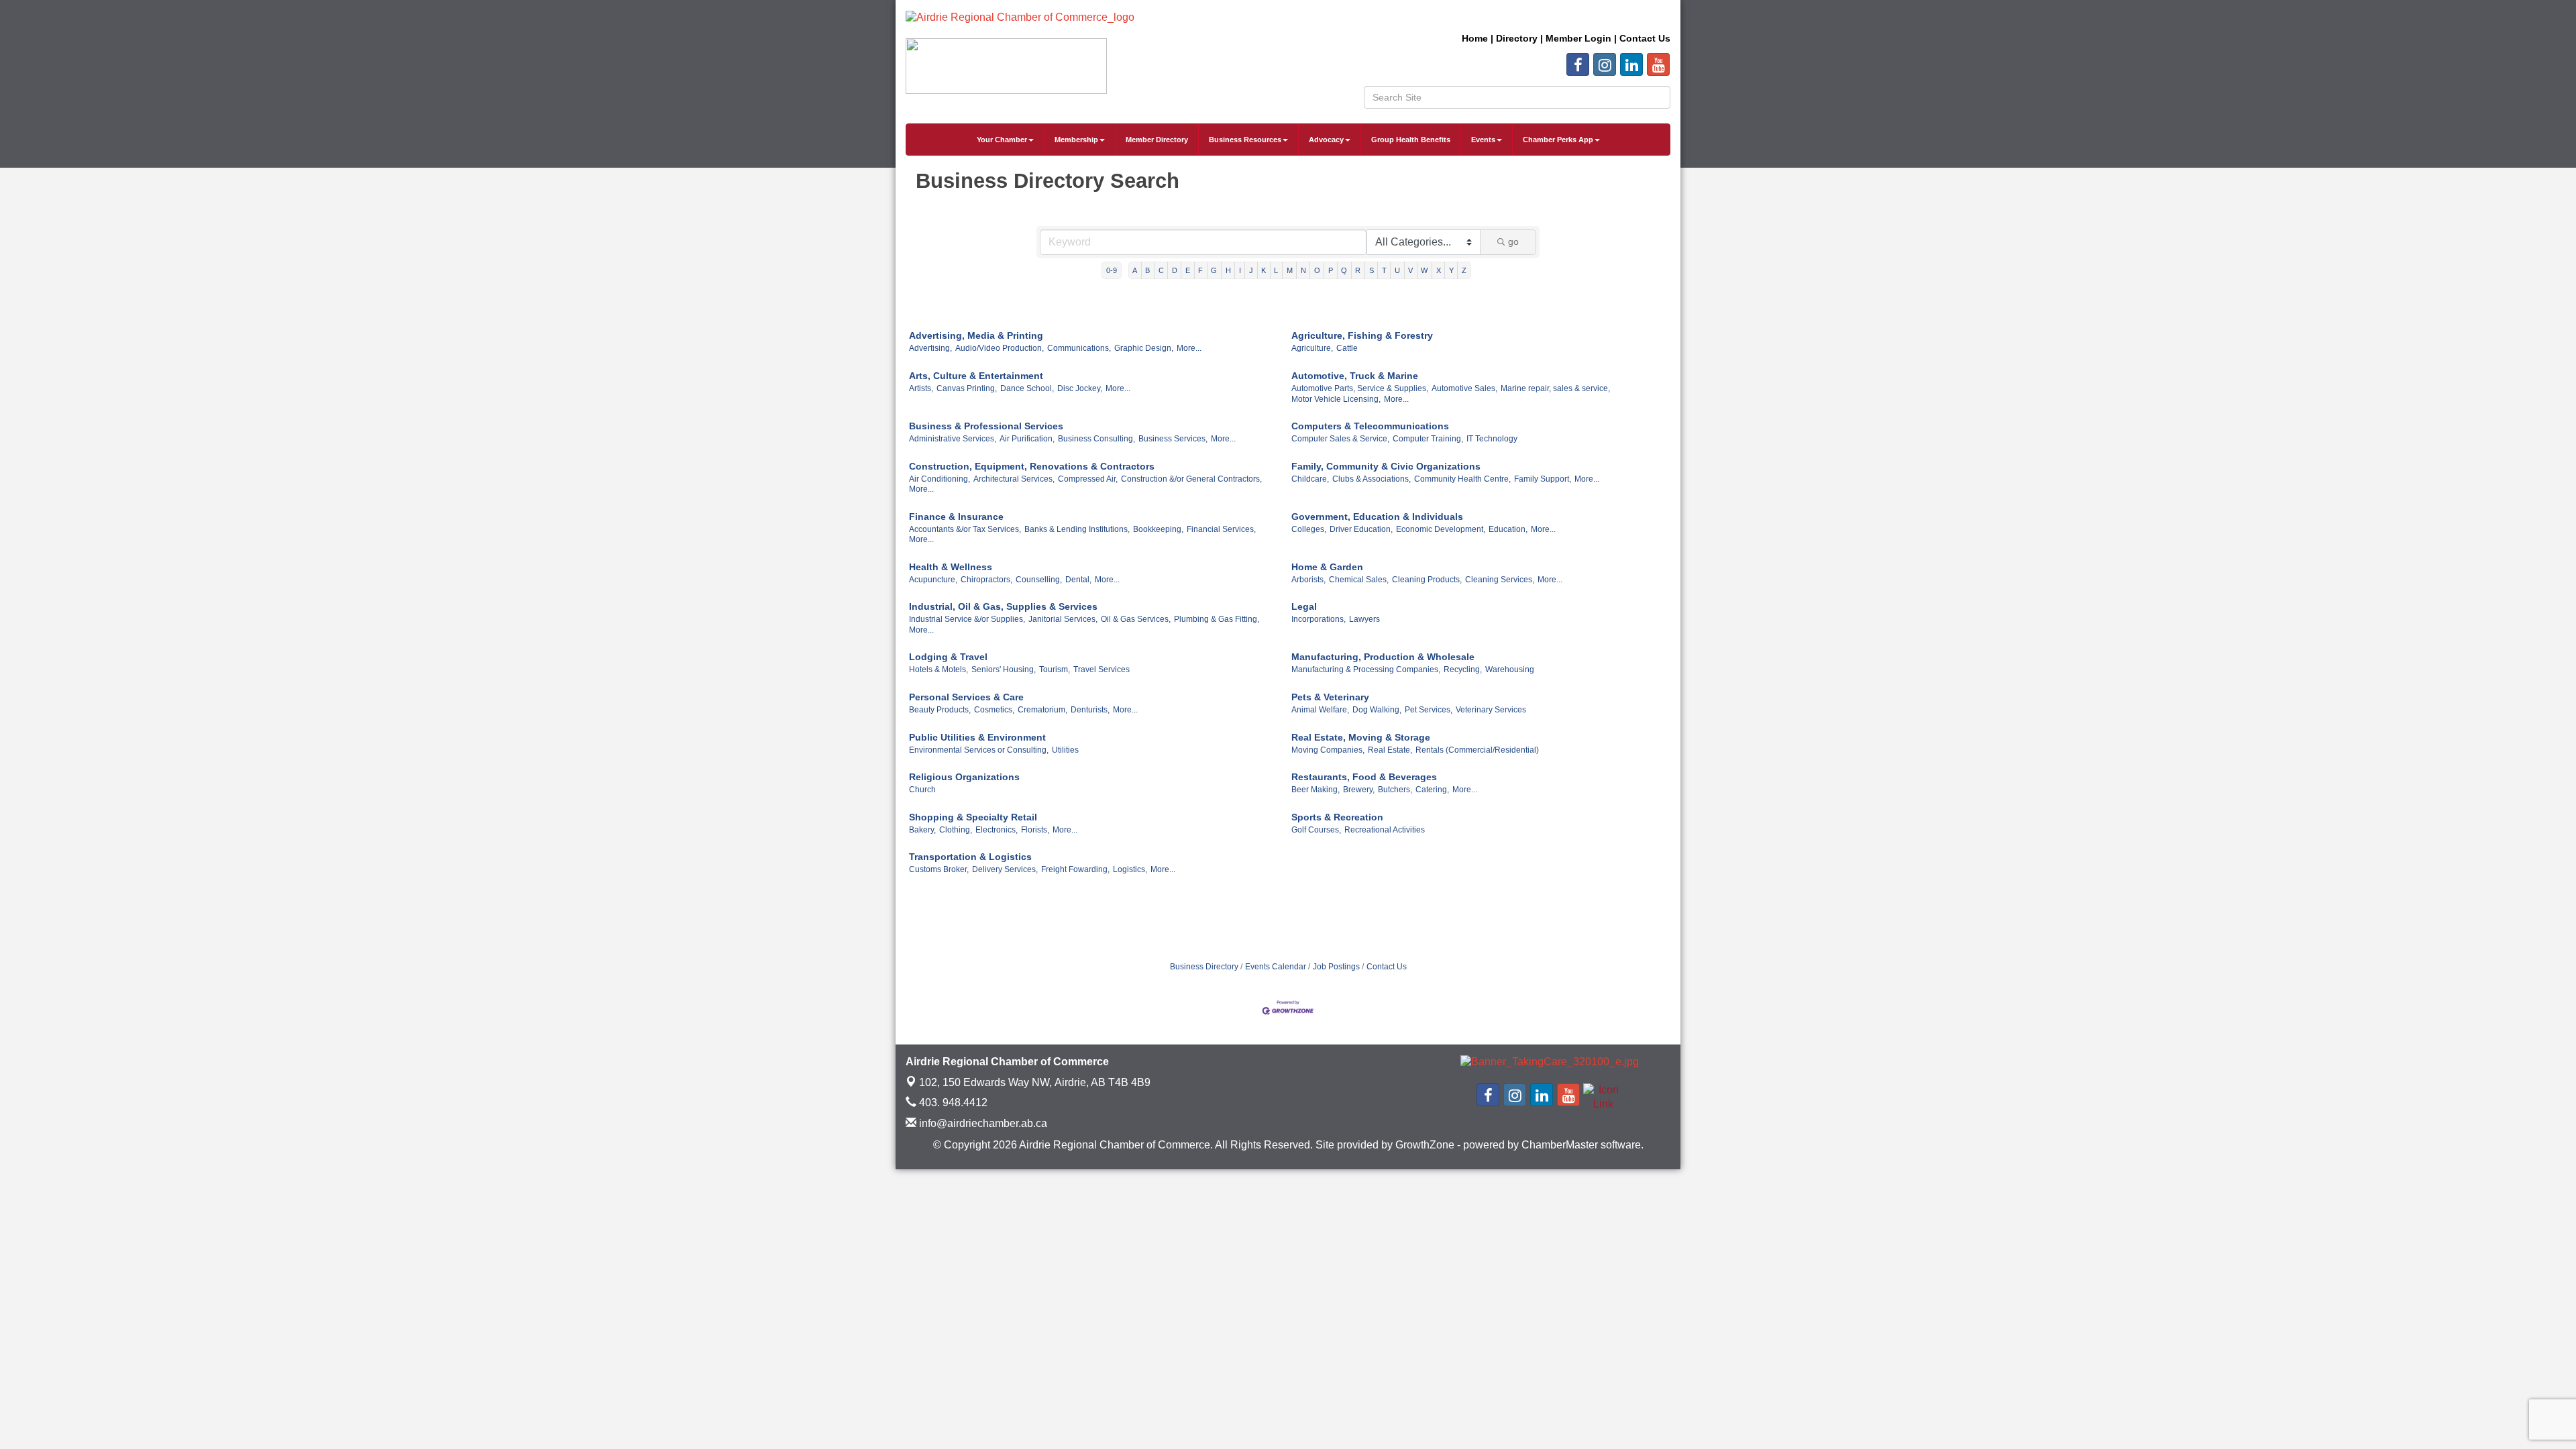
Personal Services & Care (966, 697)
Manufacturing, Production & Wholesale (1383, 657)
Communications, (1079, 348)
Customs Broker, (939, 869)
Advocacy (1326, 140)
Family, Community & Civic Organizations (1386, 466)
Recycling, (1463, 669)
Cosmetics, (994, 710)
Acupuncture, (933, 580)
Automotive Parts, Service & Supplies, (1360, 388)
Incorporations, (1319, 619)
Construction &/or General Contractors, (1191, 479)
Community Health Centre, (1462, 479)
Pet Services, (1429, 710)
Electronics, (997, 830)
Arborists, (1308, 580)
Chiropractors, (986, 580)
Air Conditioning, (940, 479)
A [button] (1135, 270)
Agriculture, (1312, 348)
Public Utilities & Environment (977, 737)
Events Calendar (1276, 967)
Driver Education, (1361, 529)
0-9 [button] (1112, 270)
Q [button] (1344, 270)
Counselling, (1039, 580)
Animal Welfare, (1320, 710)
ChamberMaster (1560, 1145)
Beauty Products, (940, 710)
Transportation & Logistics (970, 857)
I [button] (1240, 270)
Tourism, (1055, 669)
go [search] (1513, 241)
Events (1483, 140)
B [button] (1147, 270)
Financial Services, (1221, 529)
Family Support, (1543, 479)
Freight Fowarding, (1075, 869)
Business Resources (1245, 140)
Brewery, (1359, 790)
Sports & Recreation (1337, 817)
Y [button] (1451, 270)
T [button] (1384, 270)
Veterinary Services (1491, 710)
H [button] (1228, 270)
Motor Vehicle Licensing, (1336, 399)
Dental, (1078, 580)
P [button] (1331, 270)
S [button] (1372, 270)
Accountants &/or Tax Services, (965, 529)
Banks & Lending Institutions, (1077, 529)
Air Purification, (1027, 439)
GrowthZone (1425, 1145)
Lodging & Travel (948, 657)
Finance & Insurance (956, 517)
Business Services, (1173, 439)
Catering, (1432, 790)
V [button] (1410, 270)
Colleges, (1309, 529)
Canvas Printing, (967, 388)
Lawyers (1364, 619)
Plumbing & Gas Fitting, (1217, 619)
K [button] (1264, 270)
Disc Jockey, (1080, 388)
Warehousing (1510, 669)
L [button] (1276, 270)
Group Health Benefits (1411, 140)
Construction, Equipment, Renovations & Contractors (1032, 466)
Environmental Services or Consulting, (979, 750)
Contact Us (1387, 967)
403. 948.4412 (952, 1103)
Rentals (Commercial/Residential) (1477, 750)
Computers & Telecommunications (1370, 426)
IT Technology (1492, 439)
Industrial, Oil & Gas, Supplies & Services (1003, 606)
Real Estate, (1390, 750)
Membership (1076, 140)
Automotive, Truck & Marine (1355, 376)
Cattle (1347, 348)
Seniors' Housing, (1004, 669)
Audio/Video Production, (1000, 348)
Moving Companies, (1328, 750)
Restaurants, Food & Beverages (1364, 777)
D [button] (1175, 270)
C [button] (1161, 270)
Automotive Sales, (1464, 388)
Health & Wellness (951, 567)
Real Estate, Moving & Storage (1361, 737)
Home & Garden (1327, 567)
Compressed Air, (1088, 479)
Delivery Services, (1005, 869)
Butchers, (1395, 790)
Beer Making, (1316, 790)
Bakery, (922, 830)
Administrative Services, (953, 439)
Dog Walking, (1377, 710)
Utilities (1065, 750)
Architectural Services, (1014, 479)
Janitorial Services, (1063, 619)
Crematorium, (1042, 710)
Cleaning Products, (1427, 580)
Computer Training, (1428, 439)
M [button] (1290, 270)
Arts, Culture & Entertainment (976, 376)
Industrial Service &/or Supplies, (967, 619)
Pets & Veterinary (1330, 697)
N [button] (1303, 270)
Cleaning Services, (1500, 580)
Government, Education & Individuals (1377, 517)
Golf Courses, (1316, 830)
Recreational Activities (1385, 830)
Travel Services (1102, 669)
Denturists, (1090, 710)
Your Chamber (1002, 140)
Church (922, 790)
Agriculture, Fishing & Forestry (1362, 335)
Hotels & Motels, (938, 669)
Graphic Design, (1144, 348)
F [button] (1200, 270)
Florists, (1035, 830)
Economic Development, (1441, 529)
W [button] (1424, 270)
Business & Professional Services (986, 426)
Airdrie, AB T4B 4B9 (1035, 1082)
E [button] (1188, 270)
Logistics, (1130, 869)
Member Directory (1157, 140)
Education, (1508, 529)
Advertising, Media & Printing (976, 335)
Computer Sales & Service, (1340, 439)
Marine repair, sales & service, (1555, 388)
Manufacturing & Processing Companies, (1366, 669)
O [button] (1317, 270)
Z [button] (1464, 270)
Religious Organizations (964, 777)
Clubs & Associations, (1372, 479)
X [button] (1439, 270)
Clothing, (956, 830)
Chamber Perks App (1558, 140)
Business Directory (1204, 967)
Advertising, (930, 348)
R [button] (1358, 270)
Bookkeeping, (1158, 529)
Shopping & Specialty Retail (973, 817)
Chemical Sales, (1359, 580)
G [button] (1214, 270)
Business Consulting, (1096, 439)
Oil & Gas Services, (1136, 619)
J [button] (1251, 270)
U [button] (1397, 270)
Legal (1304, 606)
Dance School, (1027, 388)
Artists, (921, 388)
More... (1189, 348)
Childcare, (1310, 479)
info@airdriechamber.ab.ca (982, 1123)
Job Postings (1336, 967)
